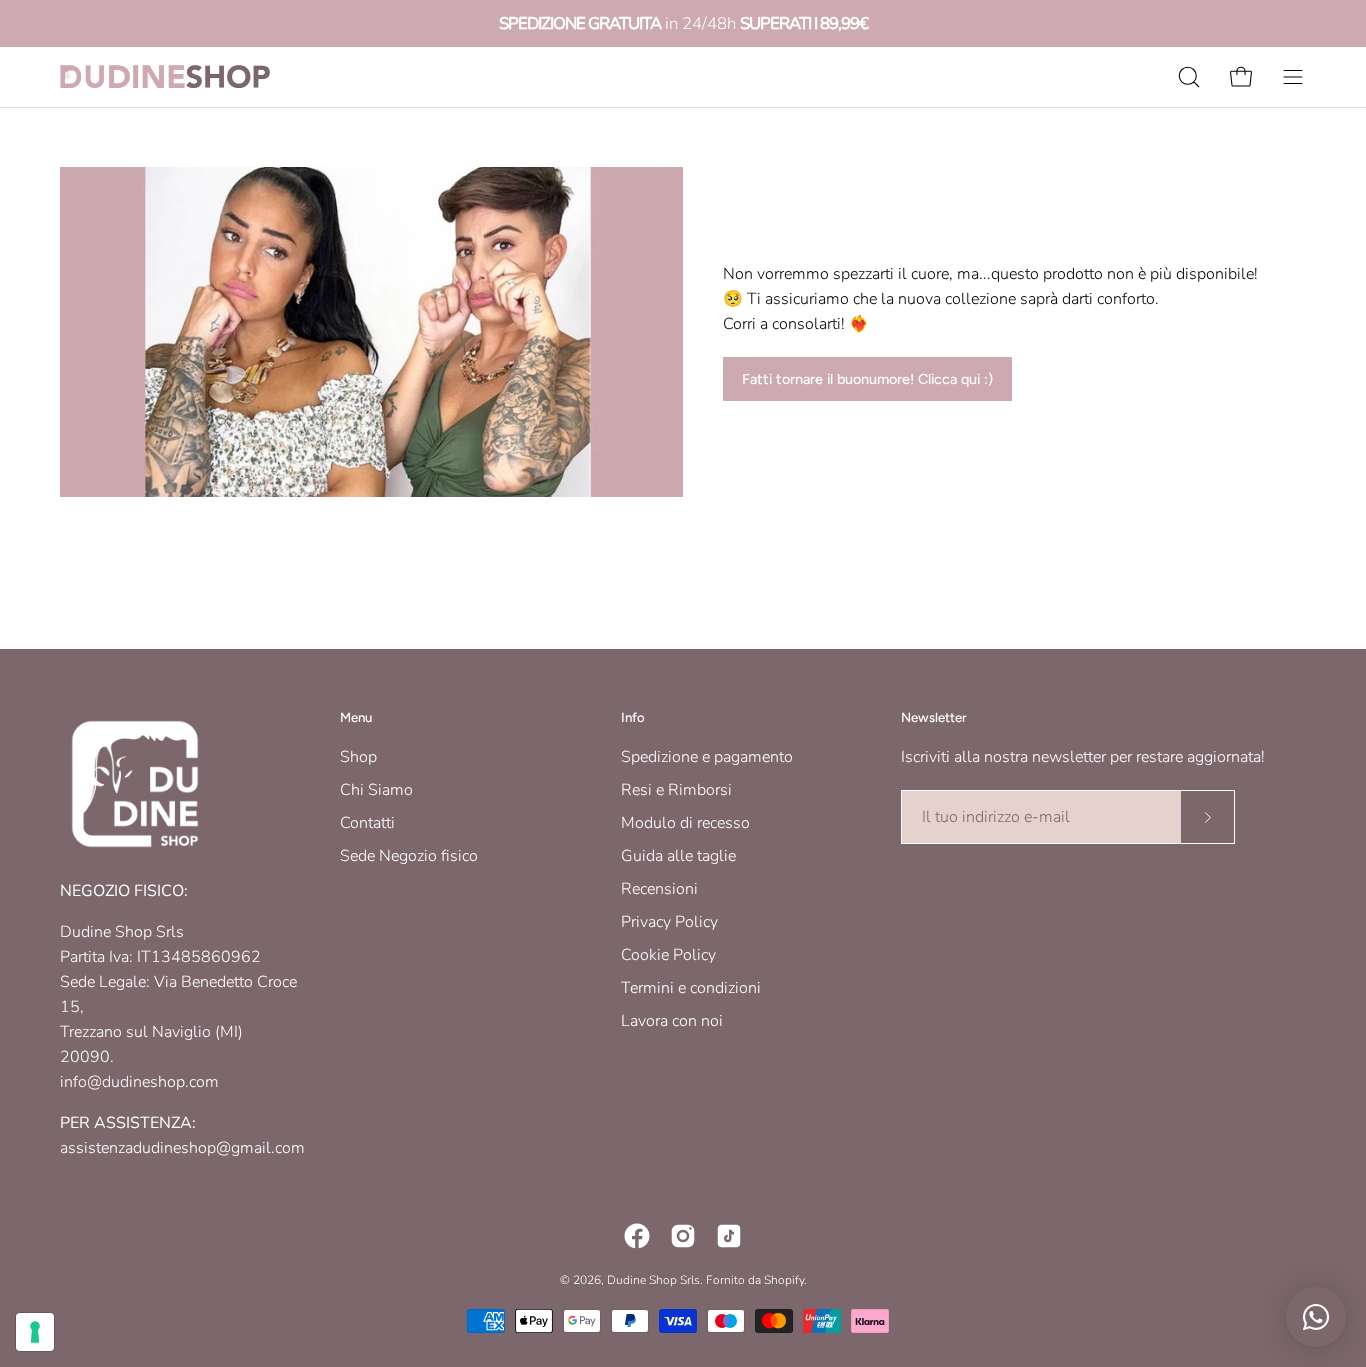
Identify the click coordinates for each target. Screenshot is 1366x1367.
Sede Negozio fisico (409, 856)
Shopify (784, 1280)
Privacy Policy (669, 922)
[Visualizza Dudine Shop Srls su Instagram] (683, 1236)
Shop (358, 757)
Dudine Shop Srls (653, 1280)
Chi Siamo (376, 790)
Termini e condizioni (691, 988)
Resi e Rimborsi (676, 790)
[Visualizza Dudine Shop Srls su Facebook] (637, 1236)
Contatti (367, 823)
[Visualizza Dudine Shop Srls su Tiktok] (729, 1236)
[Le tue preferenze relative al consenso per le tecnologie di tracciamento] (35, 1332)
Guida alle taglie (678, 856)
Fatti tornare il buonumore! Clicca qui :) (867, 379)
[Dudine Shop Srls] (165, 76)
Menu (356, 717)
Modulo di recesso (685, 823)
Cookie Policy (668, 955)
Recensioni (659, 889)
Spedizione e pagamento (707, 757)
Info (633, 717)
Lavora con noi (672, 1021)
